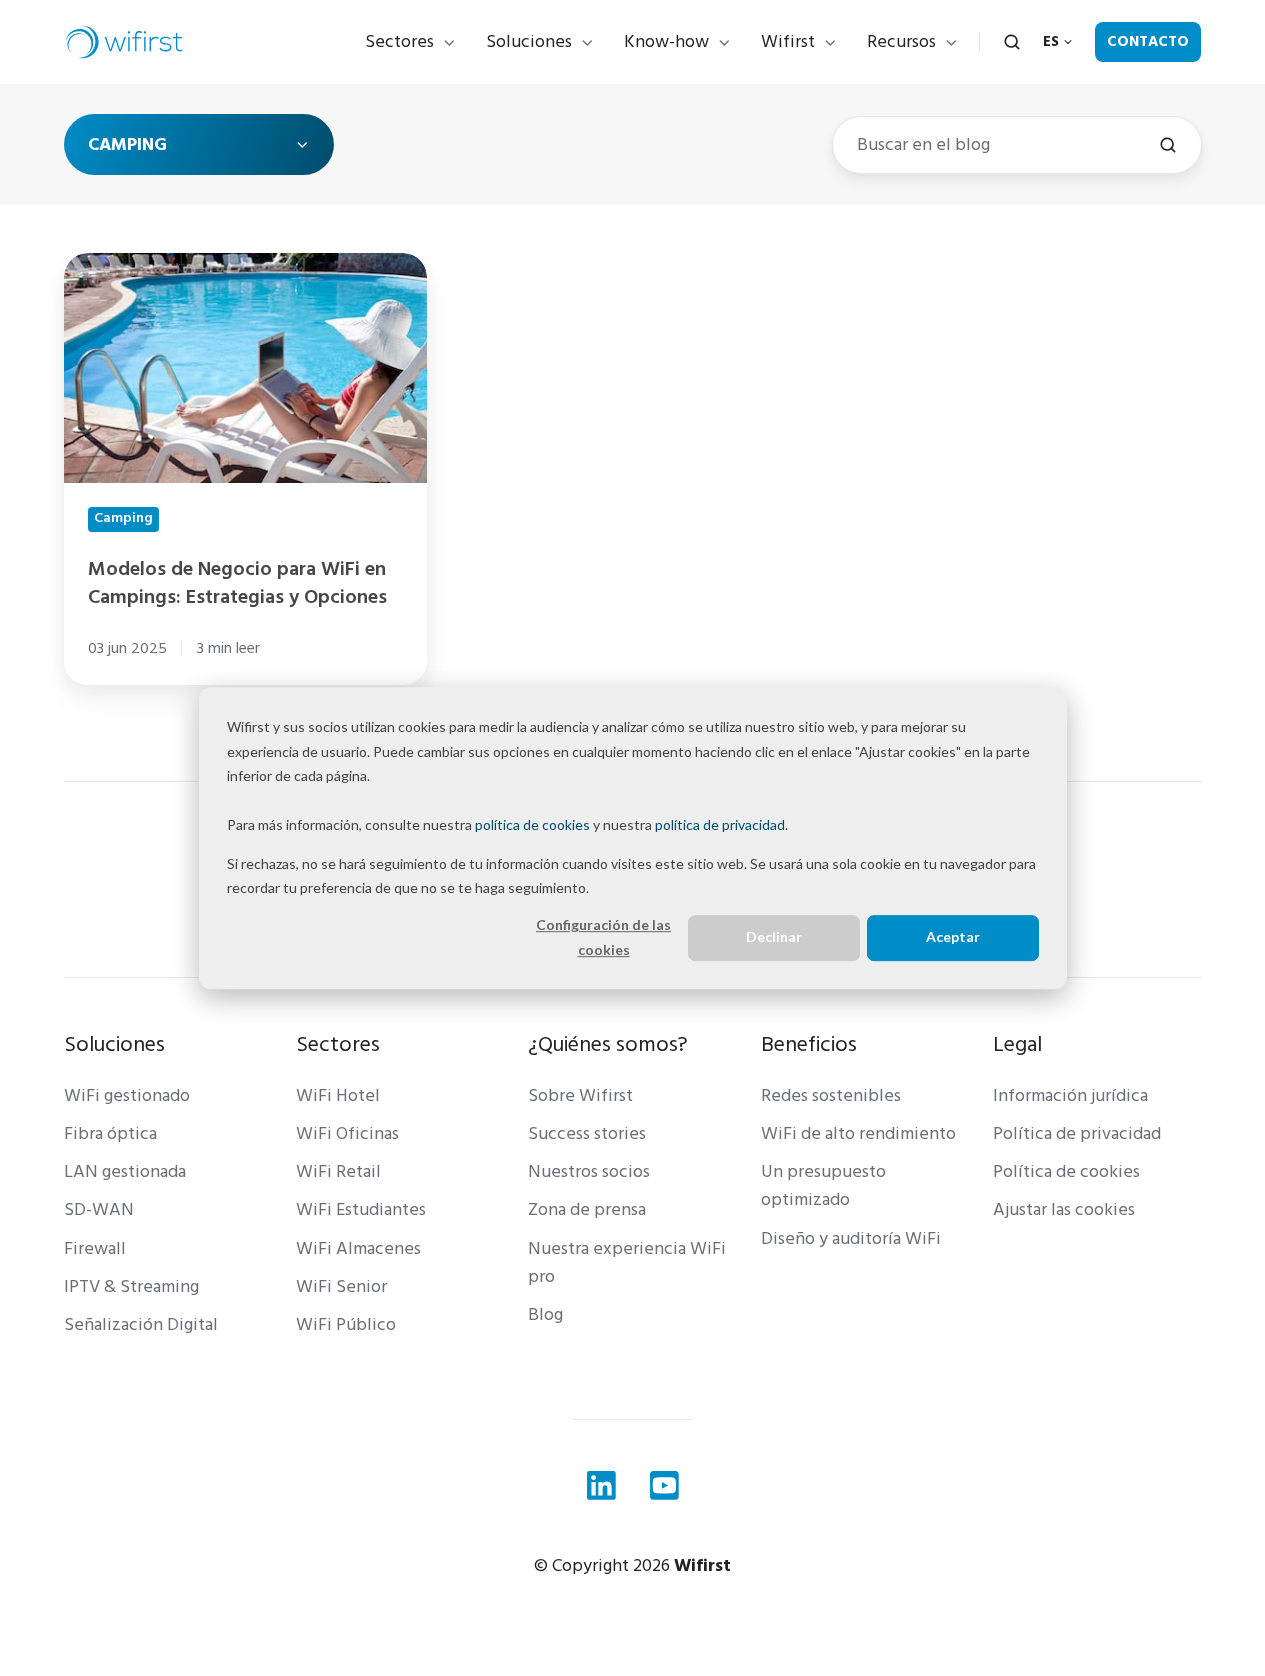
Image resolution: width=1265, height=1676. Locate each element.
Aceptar (953, 937)
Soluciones (529, 41)
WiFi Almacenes (358, 1248)
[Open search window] (1012, 42)
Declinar (774, 937)
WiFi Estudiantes (361, 1209)
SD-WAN (99, 1209)
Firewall (95, 1248)
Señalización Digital (141, 1324)
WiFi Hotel (338, 1095)
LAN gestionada (125, 1171)
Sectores (399, 41)
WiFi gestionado (127, 1095)
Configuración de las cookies (603, 937)
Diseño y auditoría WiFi (851, 1238)
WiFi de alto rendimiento (858, 1133)
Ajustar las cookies (1064, 1209)
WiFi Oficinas (347, 1133)
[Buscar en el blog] (1168, 145)
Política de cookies (1066, 1171)
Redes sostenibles (831, 1095)
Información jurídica (1070, 1095)
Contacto (1148, 41)
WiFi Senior (341, 1286)
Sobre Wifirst (580, 1095)
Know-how (666, 41)
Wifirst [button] (788, 41)
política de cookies (532, 824)
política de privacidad (720, 824)
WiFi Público (346, 1324)
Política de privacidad (1077, 1133)
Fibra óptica (110, 1133)
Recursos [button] (901, 41)
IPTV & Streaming (131, 1286)
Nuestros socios (589, 1171)
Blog (545, 1314)
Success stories (587, 1133)
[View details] (601, 1485)
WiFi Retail (338, 1171)
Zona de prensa (587, 1209)
